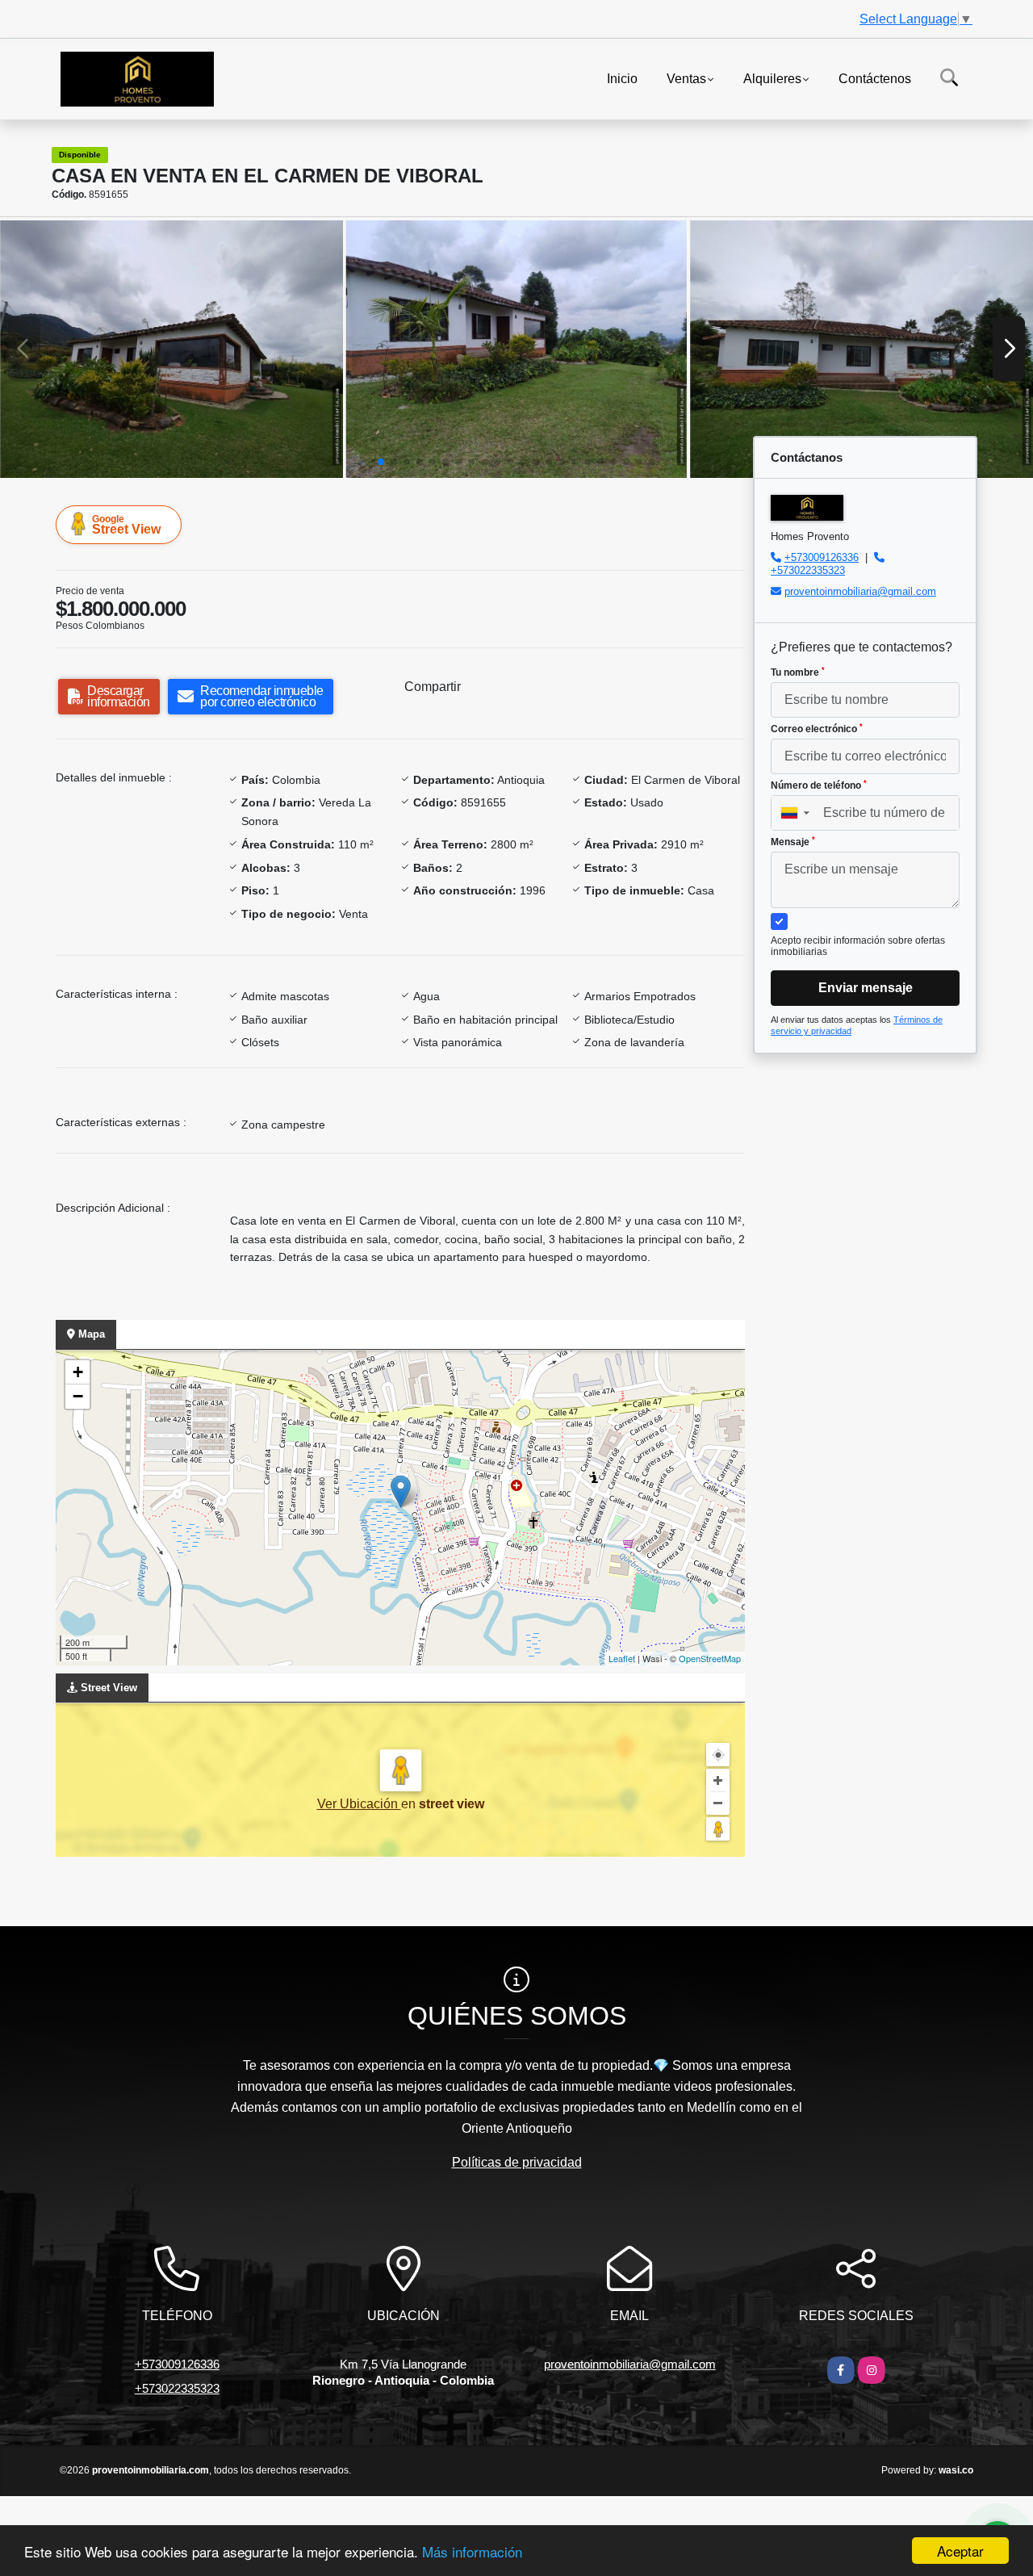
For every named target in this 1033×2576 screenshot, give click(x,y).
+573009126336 (822, 557)
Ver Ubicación (359, 1804)
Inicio (622, 78)
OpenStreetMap (710, 1658)
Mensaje (793, 842)
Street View (126, 525)
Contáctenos (875, 78)
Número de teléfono (819, 785)
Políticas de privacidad (517, 2162)
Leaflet (622, 1658)
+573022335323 (808, 570)
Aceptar (960, 2551)
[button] (381, 462)
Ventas (686, 78)
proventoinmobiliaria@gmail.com (860, 591)
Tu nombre (798, 672)
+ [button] (78, 1372)
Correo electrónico (817, 729)
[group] (171, 349)
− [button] (78, 1396)
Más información (472, 2551)
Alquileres (772, 78)
